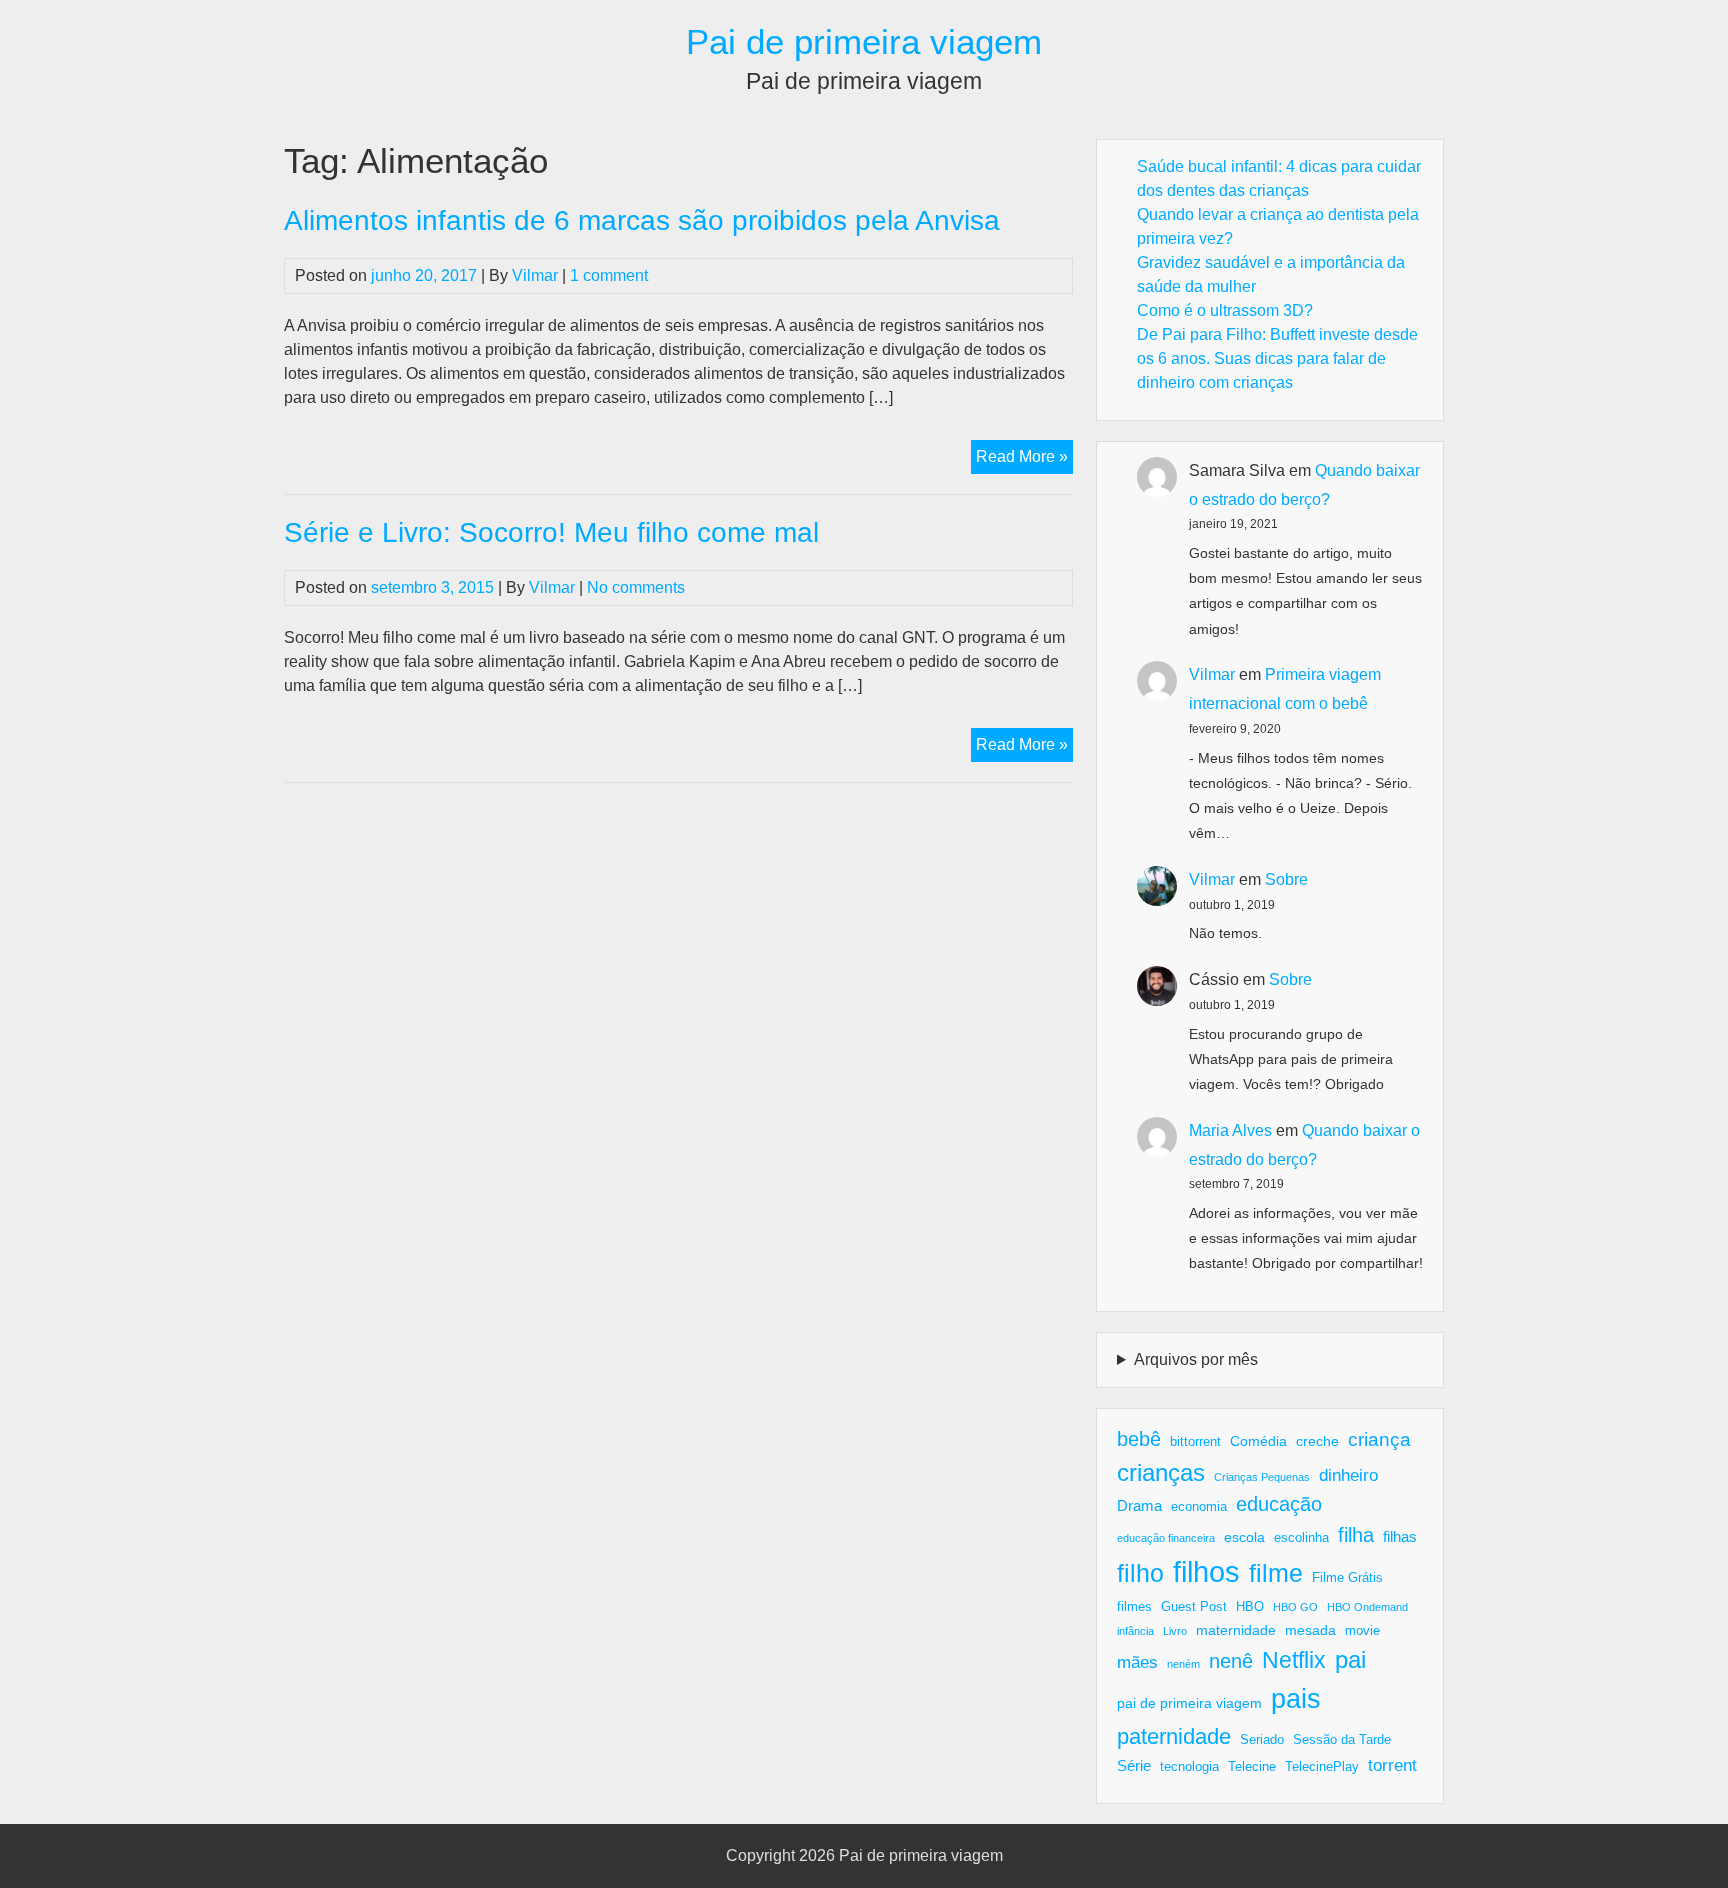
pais (1296, 1698)
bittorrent (1195, 1442)
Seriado (1262, 1740)
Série (1134, 1765)
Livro (1175, 1631)
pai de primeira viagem (1189, 1703)
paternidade (1174, 1736)
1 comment (609, 275)
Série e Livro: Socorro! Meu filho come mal (551, 532)
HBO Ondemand (1367, 1607)
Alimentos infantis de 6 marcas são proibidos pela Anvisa (642, 220)
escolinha (1301, 1538)
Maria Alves (1230, 1130)
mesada (1310, 1630)
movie (1362, 1631)
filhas (1400, 1536)
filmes (1134, 1607)
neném (1183, 1664)
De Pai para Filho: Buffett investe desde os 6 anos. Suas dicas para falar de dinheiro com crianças (1277, 358)
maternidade (1236, 1630)
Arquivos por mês (1196, 1359)
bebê (1139, 1439)
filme (1276, 1573)
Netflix (1294, 1660)
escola (1244, 1537)
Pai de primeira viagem (864, 41)
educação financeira (1166, 1538)
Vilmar (535, 275)
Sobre (1286, 879)
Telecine (1252, 1767)
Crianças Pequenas (1262, 1477)
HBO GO (1295, 1607)
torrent (1392, 1765)
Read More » (1024, 460)
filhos (1206, 1571)
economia (1199, 1507)
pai (1350, 1659)
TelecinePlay (1322, 1767)
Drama (1139, 1505)
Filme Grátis (1347, 1578)
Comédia (1258, 1441)
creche (1317, 1441)
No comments (636, 587)
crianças (1161, 1472)
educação (1279, 1504)
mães (1137, 1662)
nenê (1231, 1661)
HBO (1250, 1607)
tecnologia (1189, 1767)
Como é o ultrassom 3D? (1225, 310)
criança (1379, 1439)
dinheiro (1348, 1475)
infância (1135, 1631)
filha (1356, 1535)
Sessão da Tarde (1342, 1740)
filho (1140, 1573)
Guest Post (1194, 1607)
